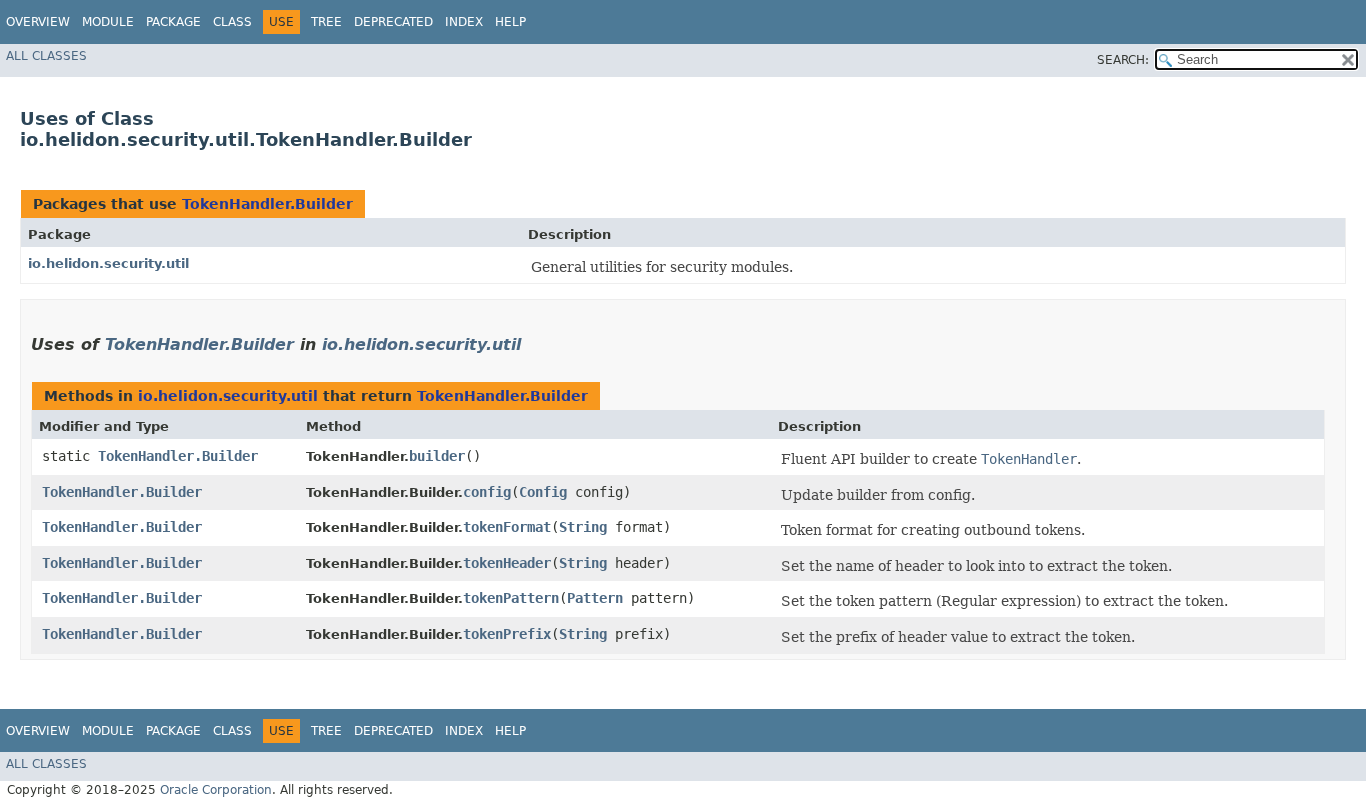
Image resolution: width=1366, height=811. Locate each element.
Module (108, 22)
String (583, 527)
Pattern (595, 598)
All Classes (46, 56)
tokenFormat (507, 527)
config (487, 492)
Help (510, 22)
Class (232, 22)
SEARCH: (1123, 60)
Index (464, 22)
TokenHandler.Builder (267, 204)
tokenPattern (511, 598)
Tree (326, 22)
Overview (38, 22)
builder (437, 456)
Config (543, 492)
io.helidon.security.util (108, 263)
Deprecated (393, 22)
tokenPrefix (507, 634)
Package (173, 22)
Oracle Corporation (216, 790)
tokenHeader (507, 563)
